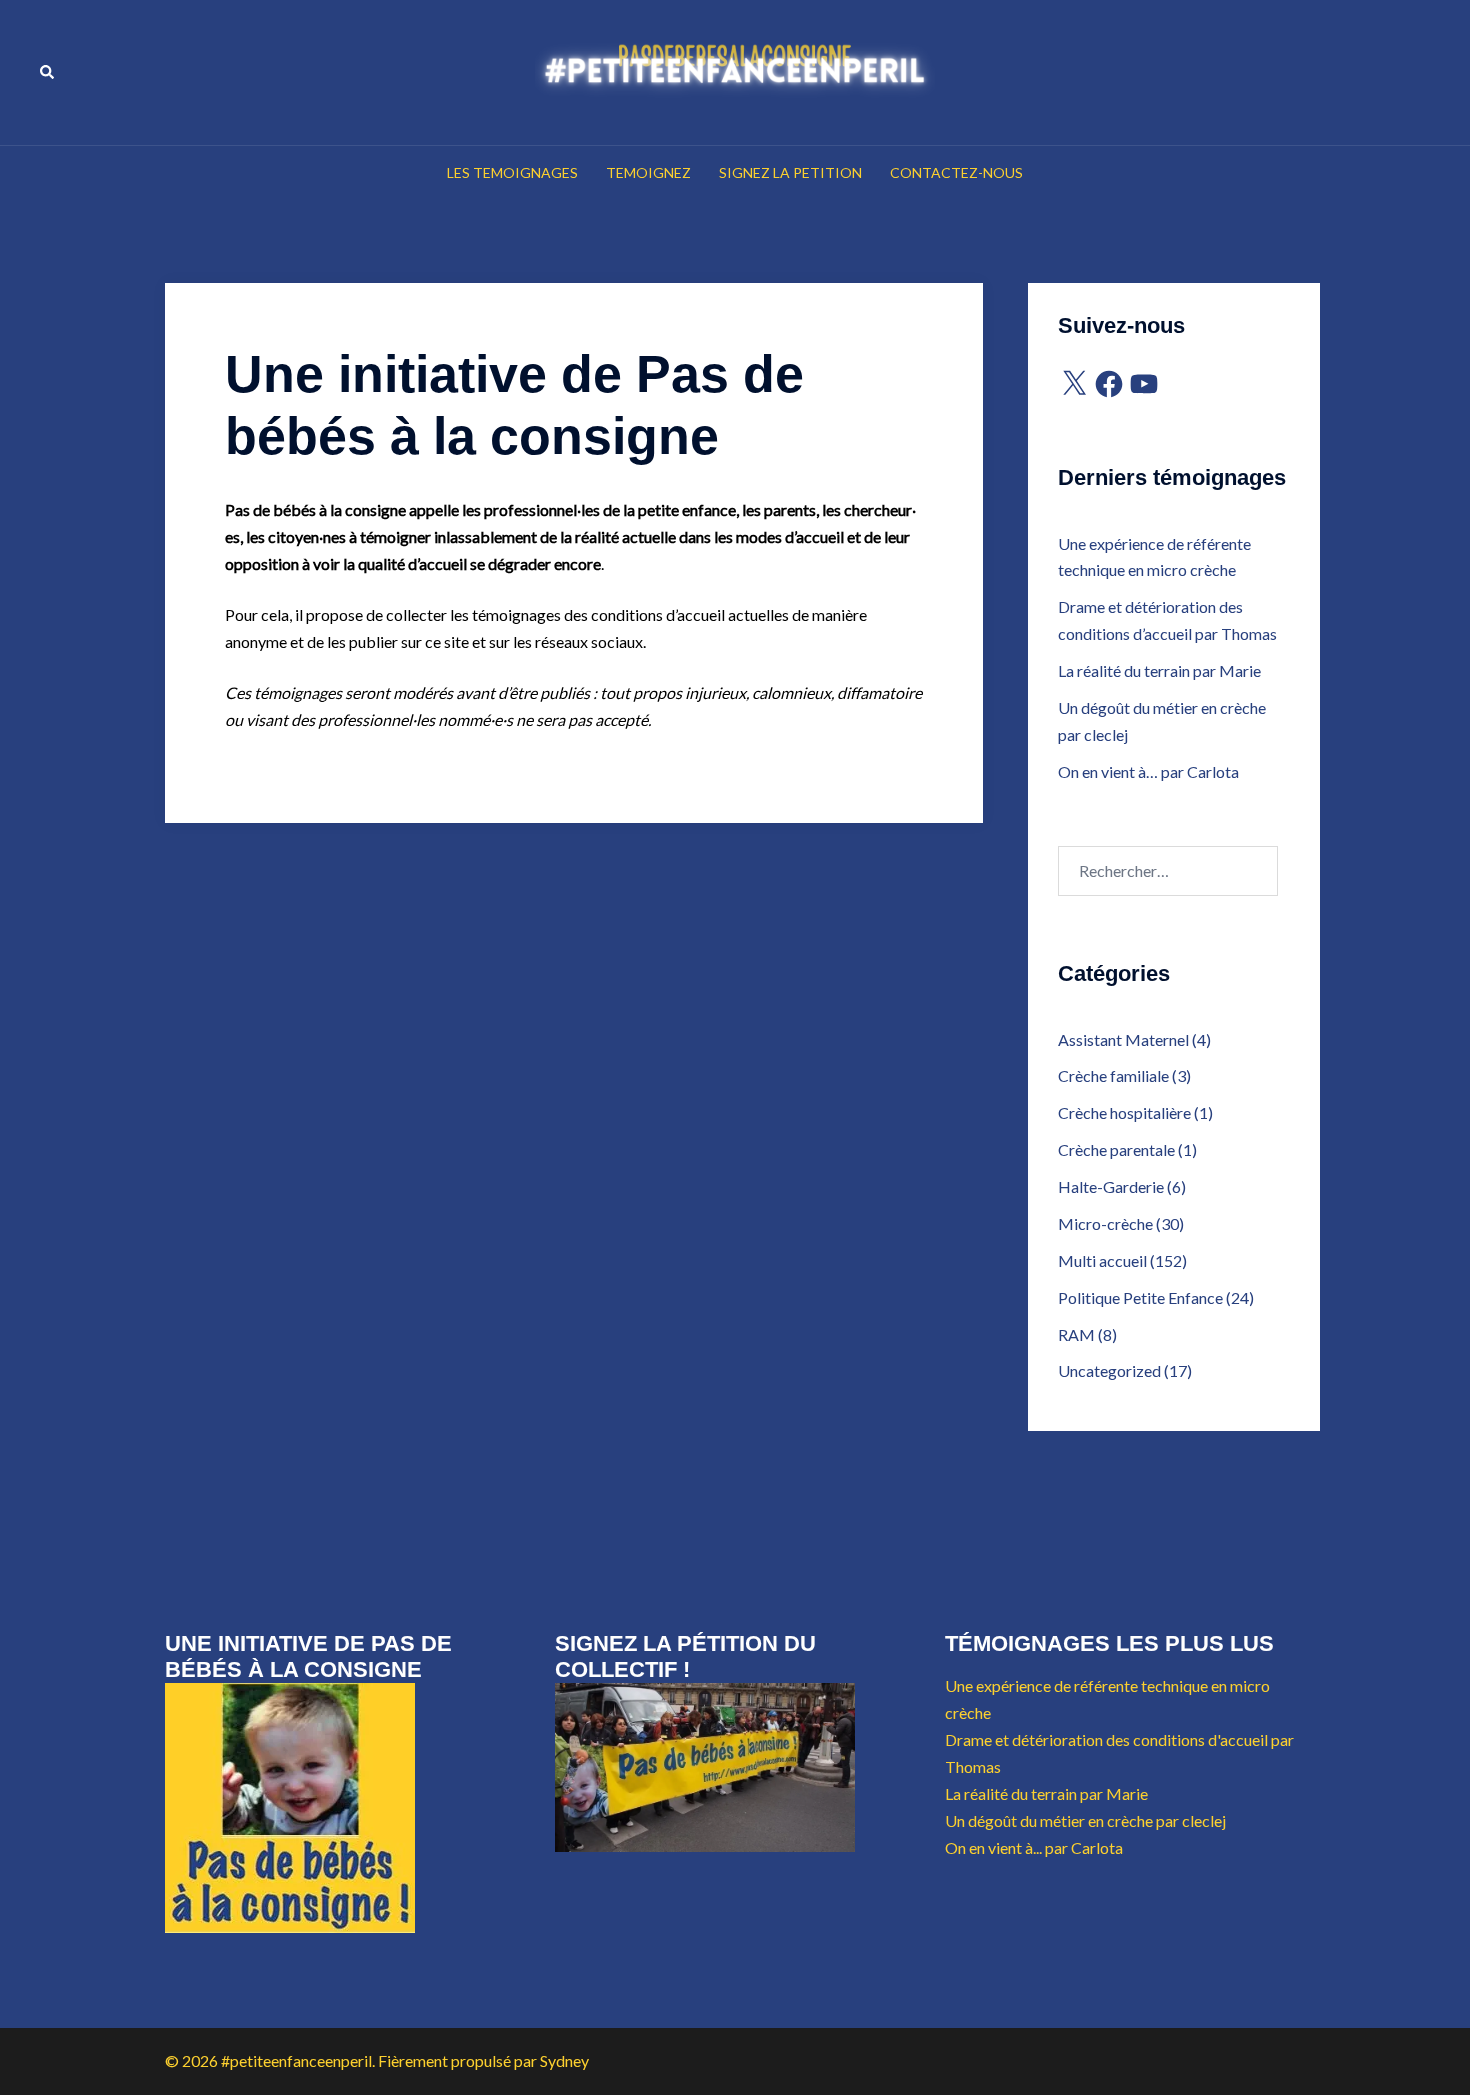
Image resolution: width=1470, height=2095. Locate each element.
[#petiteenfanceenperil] (735, 70)
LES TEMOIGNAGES (512, 172)
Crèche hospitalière (1124, 1112)
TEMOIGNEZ (648, 172)
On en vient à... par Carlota (1034, 1847)
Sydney (564, 2060)
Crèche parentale (1116, 1149)
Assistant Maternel (1123, 1039)
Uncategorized (1109, 1370)
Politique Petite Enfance (1140, 1297)
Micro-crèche (1105, 1223)
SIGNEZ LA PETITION (790, 172)
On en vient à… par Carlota (1148, 771)
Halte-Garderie (1111, 1186)
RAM (1076, 1334)
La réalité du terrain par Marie (1159, 670)
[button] (48, 72)
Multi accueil (1102, 1260)
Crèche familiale (1113, 1075)
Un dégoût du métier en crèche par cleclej (1085, 1820)
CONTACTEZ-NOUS (956, 172)
